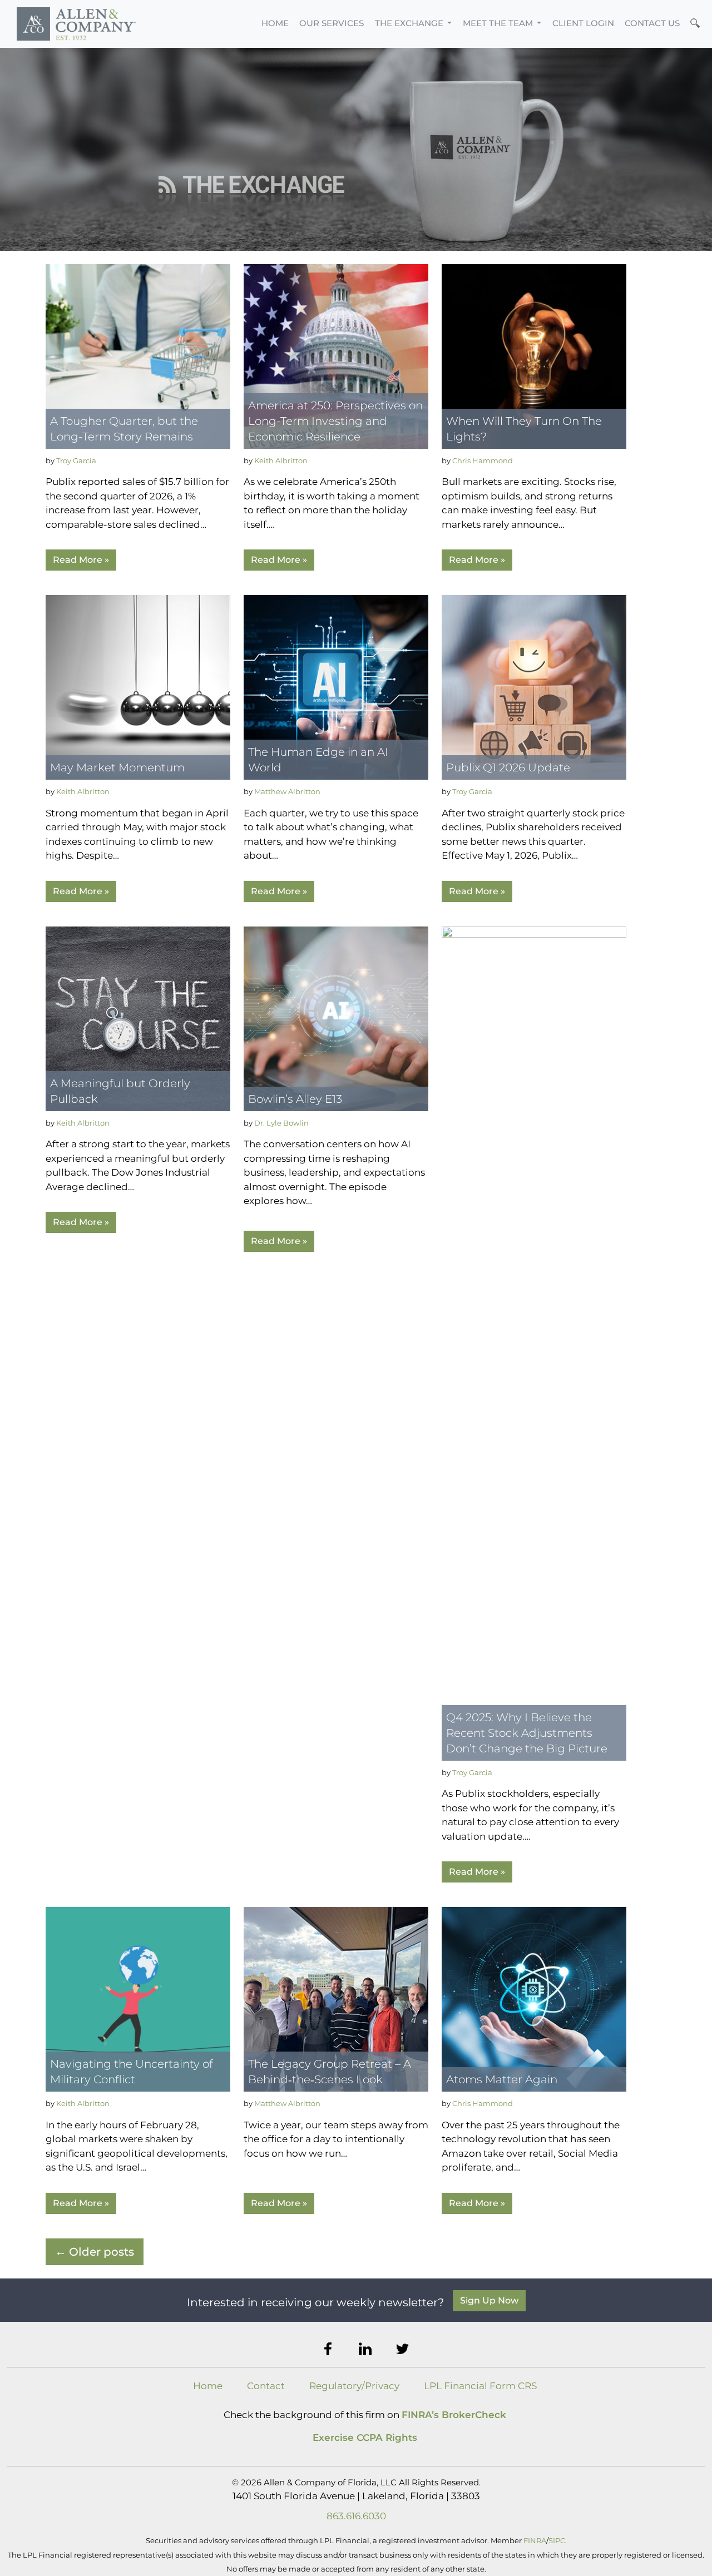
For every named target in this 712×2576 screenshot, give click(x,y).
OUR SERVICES (332, 23)
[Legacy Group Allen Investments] (76, 24)
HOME (275, 23)
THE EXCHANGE (410, 23)
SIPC (557, 2540)
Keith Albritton (281, 460)
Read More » (81, 560)
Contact (266, 2386)
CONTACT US (652, 23)
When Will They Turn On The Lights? (524, 429)
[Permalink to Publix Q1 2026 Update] (534, 687)
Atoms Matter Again (502, 2079)
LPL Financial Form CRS (480, 2386)
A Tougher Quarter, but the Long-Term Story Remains (124, 429)
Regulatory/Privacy (354, 2386)
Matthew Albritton (287, 791)
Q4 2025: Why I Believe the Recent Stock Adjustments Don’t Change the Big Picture (527, 1733)
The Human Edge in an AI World (318, 760)
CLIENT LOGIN (583, 23)
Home (208, 2386)
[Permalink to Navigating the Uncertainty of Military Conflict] (138, 1999)
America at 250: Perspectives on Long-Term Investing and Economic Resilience (335, 421)
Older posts (95, 2252)
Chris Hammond (483, 460)
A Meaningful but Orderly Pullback (120, 1091)
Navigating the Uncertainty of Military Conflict (132, 2072)
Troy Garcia (76, 460)
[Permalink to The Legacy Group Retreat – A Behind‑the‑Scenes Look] (336, 1999)
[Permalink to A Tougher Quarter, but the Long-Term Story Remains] (138, 355)
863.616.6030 (356, 2516)
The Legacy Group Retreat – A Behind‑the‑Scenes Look (330, 2072)
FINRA (535, 2540)
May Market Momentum (117, 767)
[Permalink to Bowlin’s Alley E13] (336, 1018)
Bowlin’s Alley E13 (295, 1099)
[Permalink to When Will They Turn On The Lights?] (534, 355)
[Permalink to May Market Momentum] (138, 687)
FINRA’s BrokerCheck (454, 2415)
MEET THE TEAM (499, 23)
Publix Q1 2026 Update (508, 767)
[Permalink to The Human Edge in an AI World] (336, 687)
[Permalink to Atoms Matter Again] (534, 1999)
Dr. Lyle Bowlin (281, 1123)
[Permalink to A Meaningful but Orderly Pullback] (138, 1018)
